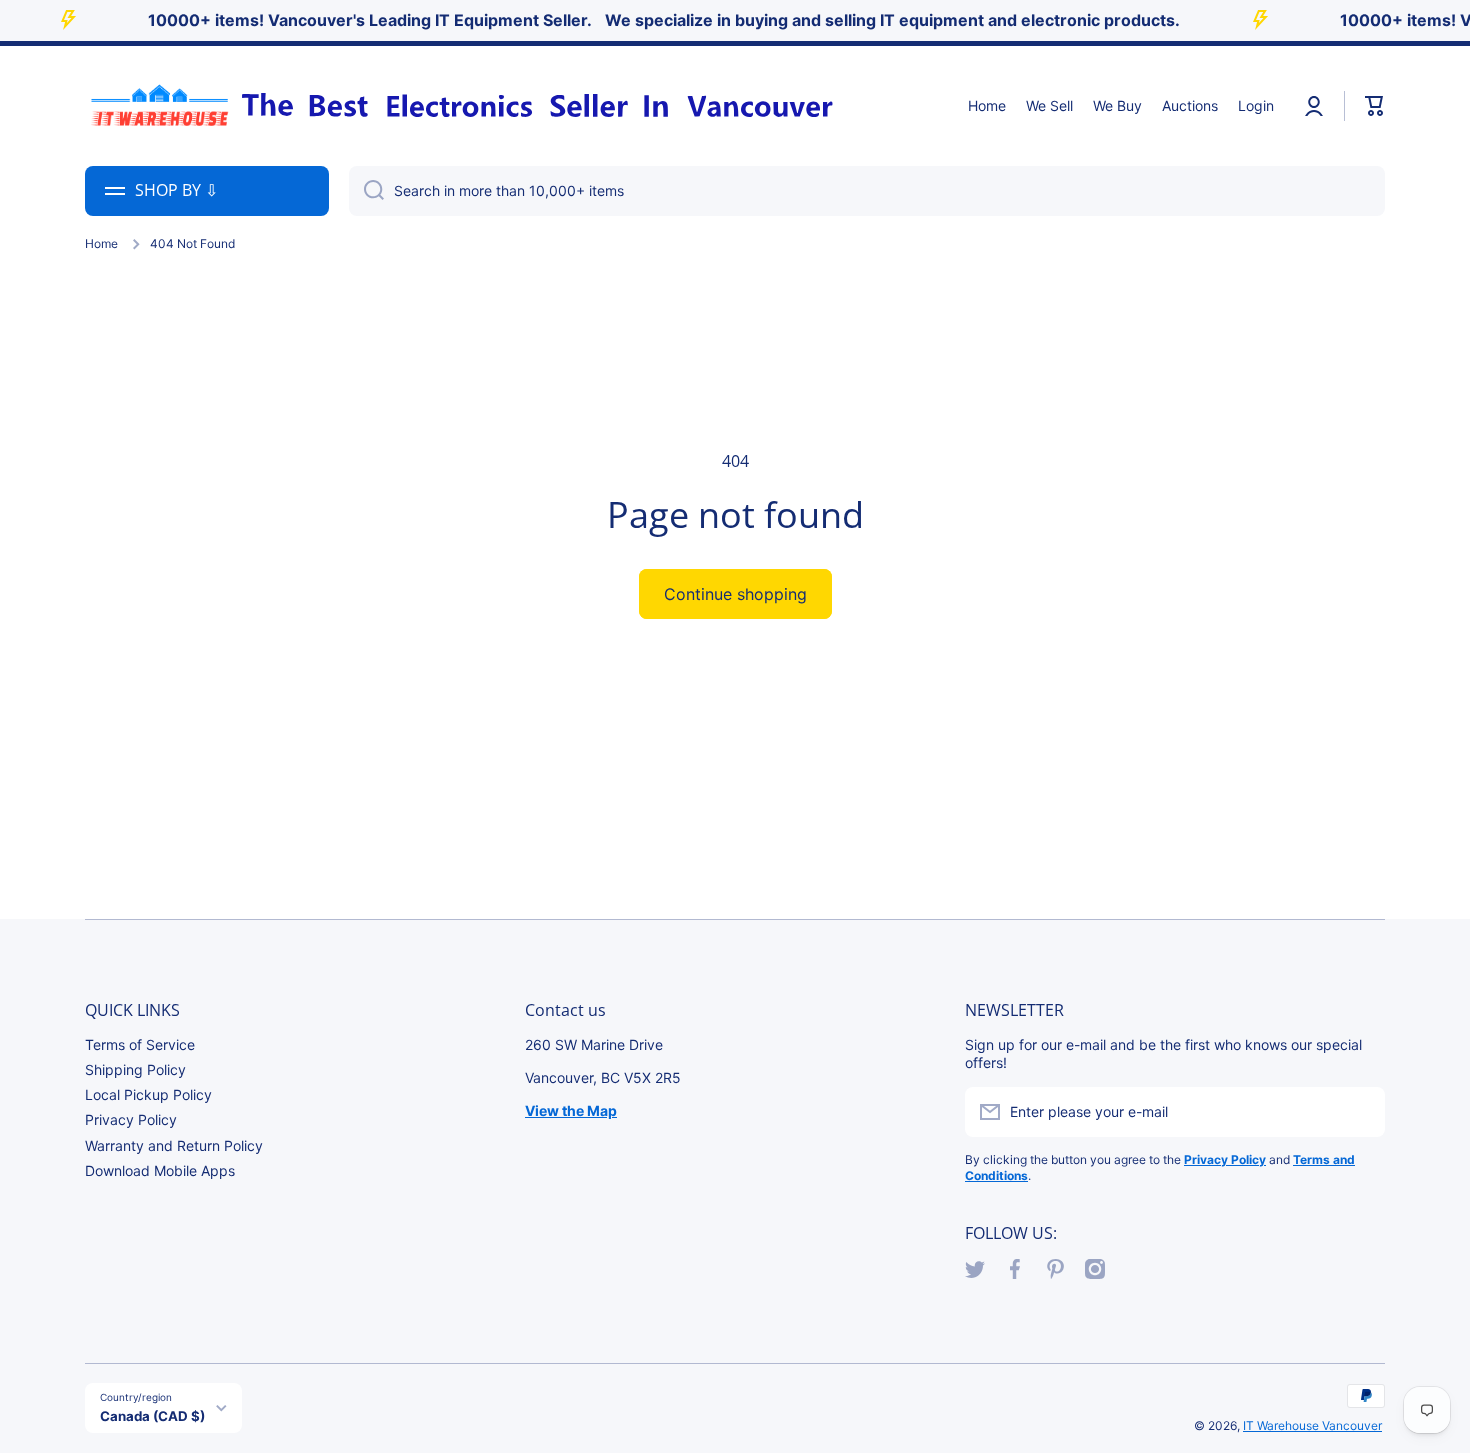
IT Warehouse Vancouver (1312, 1425)
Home (101, 243)
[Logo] (460, 106)
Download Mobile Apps (160, 1170)
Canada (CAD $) (152, 1416)
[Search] (366, 191)
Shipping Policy (135, 1069)
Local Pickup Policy (148, 1094)
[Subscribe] (1360, 1112)
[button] (1375, 106)
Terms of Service (140, 1044)
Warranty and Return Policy (174, 1145)
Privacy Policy (131, 1119)
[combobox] (867, 191)
